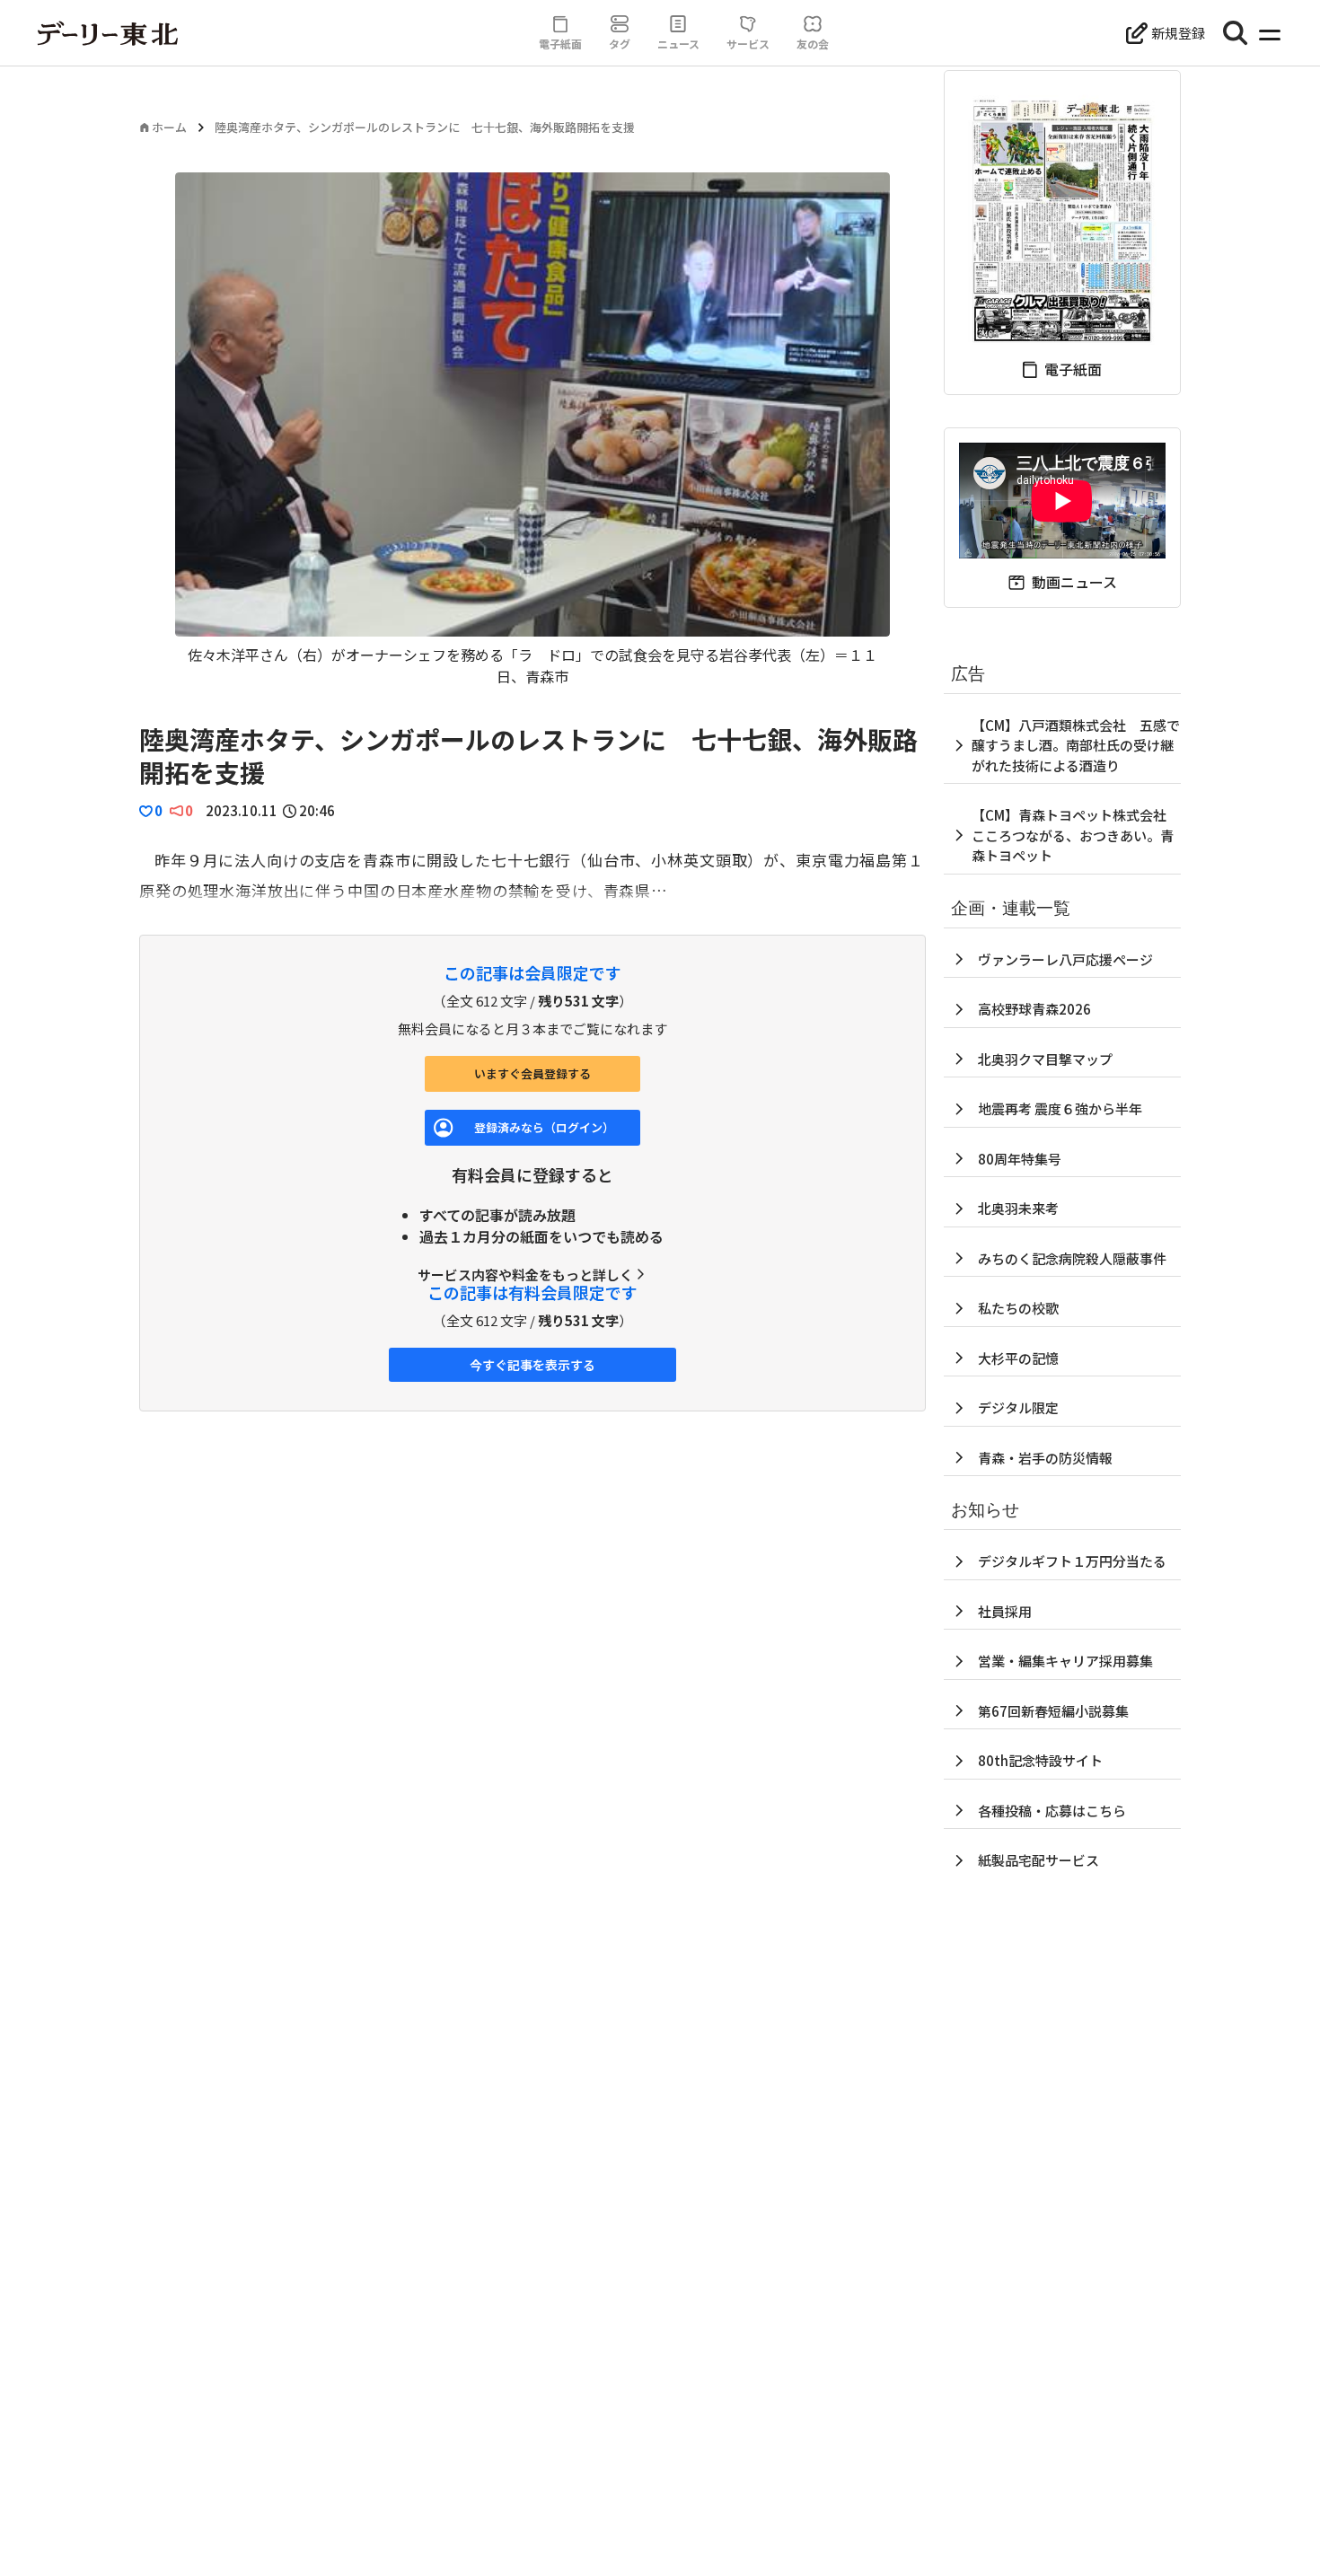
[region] (532, 430)
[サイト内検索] (1236, 33)
